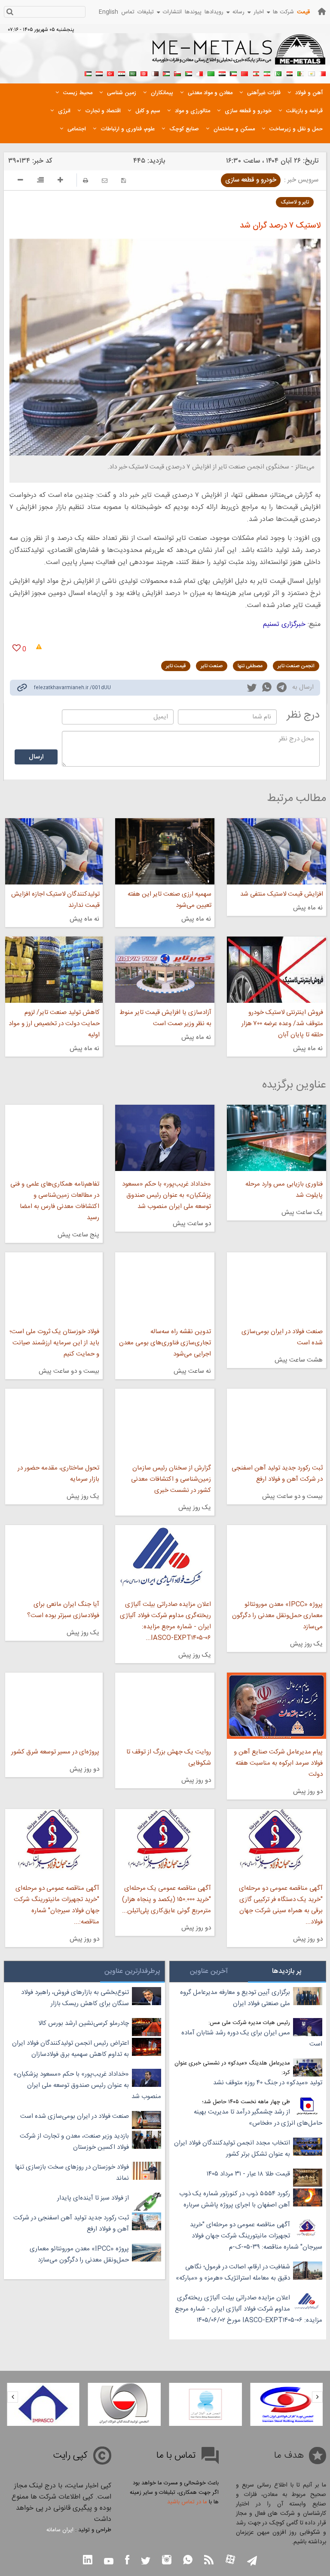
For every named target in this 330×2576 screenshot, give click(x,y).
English (108, 12)
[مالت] (200, 73)
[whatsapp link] (267, 689)
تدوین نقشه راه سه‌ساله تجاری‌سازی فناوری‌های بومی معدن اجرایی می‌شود (165, 1343)
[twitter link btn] (146, 2562)
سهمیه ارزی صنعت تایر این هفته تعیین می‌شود (170, 900)
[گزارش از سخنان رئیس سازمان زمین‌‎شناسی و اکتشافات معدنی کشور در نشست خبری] (165, 1422)
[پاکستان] (278, 73)
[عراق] (222, 73)
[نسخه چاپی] (86, 180)
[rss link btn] (209, 2561)
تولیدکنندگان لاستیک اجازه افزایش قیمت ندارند (55, 900)
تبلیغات (146, 12)
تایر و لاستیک (295, 202)
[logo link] (239, 54)
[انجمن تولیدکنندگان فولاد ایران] (124, 2404)
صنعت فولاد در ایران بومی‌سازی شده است (282, 1337)
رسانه (238, 12)
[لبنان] (256, 73)
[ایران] (267, 73)
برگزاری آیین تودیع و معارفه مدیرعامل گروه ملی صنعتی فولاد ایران (235, 1998)
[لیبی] (211, 73)
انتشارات (172, 12)
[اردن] (166, 73)
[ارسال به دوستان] (105, 180)
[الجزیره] (300, 73)
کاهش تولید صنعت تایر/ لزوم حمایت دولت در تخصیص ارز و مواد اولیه (54, 1024)
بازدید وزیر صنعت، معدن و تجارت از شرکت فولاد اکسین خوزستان (74, 2142)
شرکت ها (283, 12)
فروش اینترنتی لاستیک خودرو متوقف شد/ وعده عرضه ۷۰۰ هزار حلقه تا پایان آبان (282, 1024)
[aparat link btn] (230, 2560)
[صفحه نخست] (322, 11)
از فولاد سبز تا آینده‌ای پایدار (93, 2198)
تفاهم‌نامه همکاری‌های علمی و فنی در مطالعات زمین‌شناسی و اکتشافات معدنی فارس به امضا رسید (55, 1201)
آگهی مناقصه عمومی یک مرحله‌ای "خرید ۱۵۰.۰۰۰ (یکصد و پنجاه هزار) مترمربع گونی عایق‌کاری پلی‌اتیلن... (167, 1900)
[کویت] (233, 73)
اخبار (259, 12)
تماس (128, 12)
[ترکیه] (110, 73)
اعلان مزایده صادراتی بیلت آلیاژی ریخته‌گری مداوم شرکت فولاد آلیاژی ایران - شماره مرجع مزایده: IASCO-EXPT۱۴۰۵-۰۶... (165, 1621)
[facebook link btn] (127, 2561)
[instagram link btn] (167, 2561)
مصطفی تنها (250, 666)
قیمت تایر (176, 666)
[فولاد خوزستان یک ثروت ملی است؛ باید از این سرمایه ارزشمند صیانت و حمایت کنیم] (54, 1285)
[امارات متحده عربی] (88, 73)
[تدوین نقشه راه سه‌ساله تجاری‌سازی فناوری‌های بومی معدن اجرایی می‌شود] (165, 1285)
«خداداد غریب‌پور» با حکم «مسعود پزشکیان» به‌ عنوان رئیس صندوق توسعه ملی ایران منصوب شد (167, 1195)
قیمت (303, 12)
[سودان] (189, 73)
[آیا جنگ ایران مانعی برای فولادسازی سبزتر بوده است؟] (54, 1558)
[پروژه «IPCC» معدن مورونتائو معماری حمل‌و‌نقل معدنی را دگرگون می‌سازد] (277, 1558)
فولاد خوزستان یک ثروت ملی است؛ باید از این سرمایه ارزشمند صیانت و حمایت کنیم (54, 1343)
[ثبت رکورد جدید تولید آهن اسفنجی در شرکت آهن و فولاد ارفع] (277, 1422)
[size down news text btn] (20, 181)
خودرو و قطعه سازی (251, 180)
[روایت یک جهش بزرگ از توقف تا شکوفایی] (165, 1706)
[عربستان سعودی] (133, 73)
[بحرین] (323, 73)
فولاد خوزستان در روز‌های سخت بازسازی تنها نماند (72, 2173)
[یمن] (99, 73)
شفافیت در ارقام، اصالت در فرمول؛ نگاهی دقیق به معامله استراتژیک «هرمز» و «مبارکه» (233, 2272)
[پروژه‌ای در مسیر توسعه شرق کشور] (54, 1706)
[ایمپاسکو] (43, 2404)
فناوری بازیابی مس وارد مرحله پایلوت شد (284, 1190)
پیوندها (193, 12)
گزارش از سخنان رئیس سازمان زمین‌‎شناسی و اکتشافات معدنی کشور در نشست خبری (171, 1479)
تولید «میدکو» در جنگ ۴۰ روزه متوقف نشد (268, 2083)
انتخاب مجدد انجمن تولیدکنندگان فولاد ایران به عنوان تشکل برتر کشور (232, 2149)
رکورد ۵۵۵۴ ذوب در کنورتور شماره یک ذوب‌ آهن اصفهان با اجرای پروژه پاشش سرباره (235, 2199)
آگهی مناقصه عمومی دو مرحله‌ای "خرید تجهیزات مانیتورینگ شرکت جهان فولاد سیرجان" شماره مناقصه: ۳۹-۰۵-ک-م (256, 2236)
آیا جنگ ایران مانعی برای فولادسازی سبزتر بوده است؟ (63, 1610)
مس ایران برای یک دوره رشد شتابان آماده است (252, 2038)
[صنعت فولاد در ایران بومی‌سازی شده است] (277, 1285)
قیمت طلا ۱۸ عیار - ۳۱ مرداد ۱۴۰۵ (248, 2174)
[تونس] (144, 73)
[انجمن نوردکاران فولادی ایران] (286, 2404)
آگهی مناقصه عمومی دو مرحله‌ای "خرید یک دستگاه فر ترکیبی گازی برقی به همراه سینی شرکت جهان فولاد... (281, 1905)
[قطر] (155, 73)
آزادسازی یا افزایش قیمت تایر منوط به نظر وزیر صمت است (165, 1018)
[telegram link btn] (252, 2562)
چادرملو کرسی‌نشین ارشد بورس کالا (84, 2023)
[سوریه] (122, 73)
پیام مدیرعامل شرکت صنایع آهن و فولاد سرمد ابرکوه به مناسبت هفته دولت (278, 1763)
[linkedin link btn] (88, 2561)
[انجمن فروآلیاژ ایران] (206, 2404)
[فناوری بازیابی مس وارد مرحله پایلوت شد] (277, 1138)
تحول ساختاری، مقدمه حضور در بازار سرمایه (58, 1474)
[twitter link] (252, 689)
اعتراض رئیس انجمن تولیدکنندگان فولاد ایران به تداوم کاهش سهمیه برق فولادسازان (70, 2049)
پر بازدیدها (287, 1971)
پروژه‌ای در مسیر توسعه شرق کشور (55, 1752)
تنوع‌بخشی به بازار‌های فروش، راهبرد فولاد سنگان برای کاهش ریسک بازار (75, 1998)
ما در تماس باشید (187, 2502)
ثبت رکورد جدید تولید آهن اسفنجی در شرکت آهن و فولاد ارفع (277, 1474)
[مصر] (289, 73)
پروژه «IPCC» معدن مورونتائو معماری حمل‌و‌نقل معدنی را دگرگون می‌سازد (277, 1616)
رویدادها (214, 12)
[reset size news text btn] (40, 181)
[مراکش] (244, 73)
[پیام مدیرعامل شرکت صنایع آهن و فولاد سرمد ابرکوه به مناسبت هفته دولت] (277, 1706)
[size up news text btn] (60, 181)
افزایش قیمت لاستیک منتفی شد (282, 894)
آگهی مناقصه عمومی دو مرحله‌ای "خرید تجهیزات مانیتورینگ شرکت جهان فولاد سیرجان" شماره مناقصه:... (57, 1905)
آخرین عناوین (209, 1971)
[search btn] (10, 13)
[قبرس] (312, 73)
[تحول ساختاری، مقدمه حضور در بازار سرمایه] (54, 1422)
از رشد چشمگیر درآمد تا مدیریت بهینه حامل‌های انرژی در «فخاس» (258, 2118)
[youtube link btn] (109, 2562)
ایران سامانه (60, 2530)
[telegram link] (282, 689)
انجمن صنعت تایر (296, 666)
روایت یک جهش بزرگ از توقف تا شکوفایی (169, 1758)
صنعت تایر (212, 666)
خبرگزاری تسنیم (284, 624)
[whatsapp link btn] (188, 2561)
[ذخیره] (124, 180)
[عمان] (177, 73)
